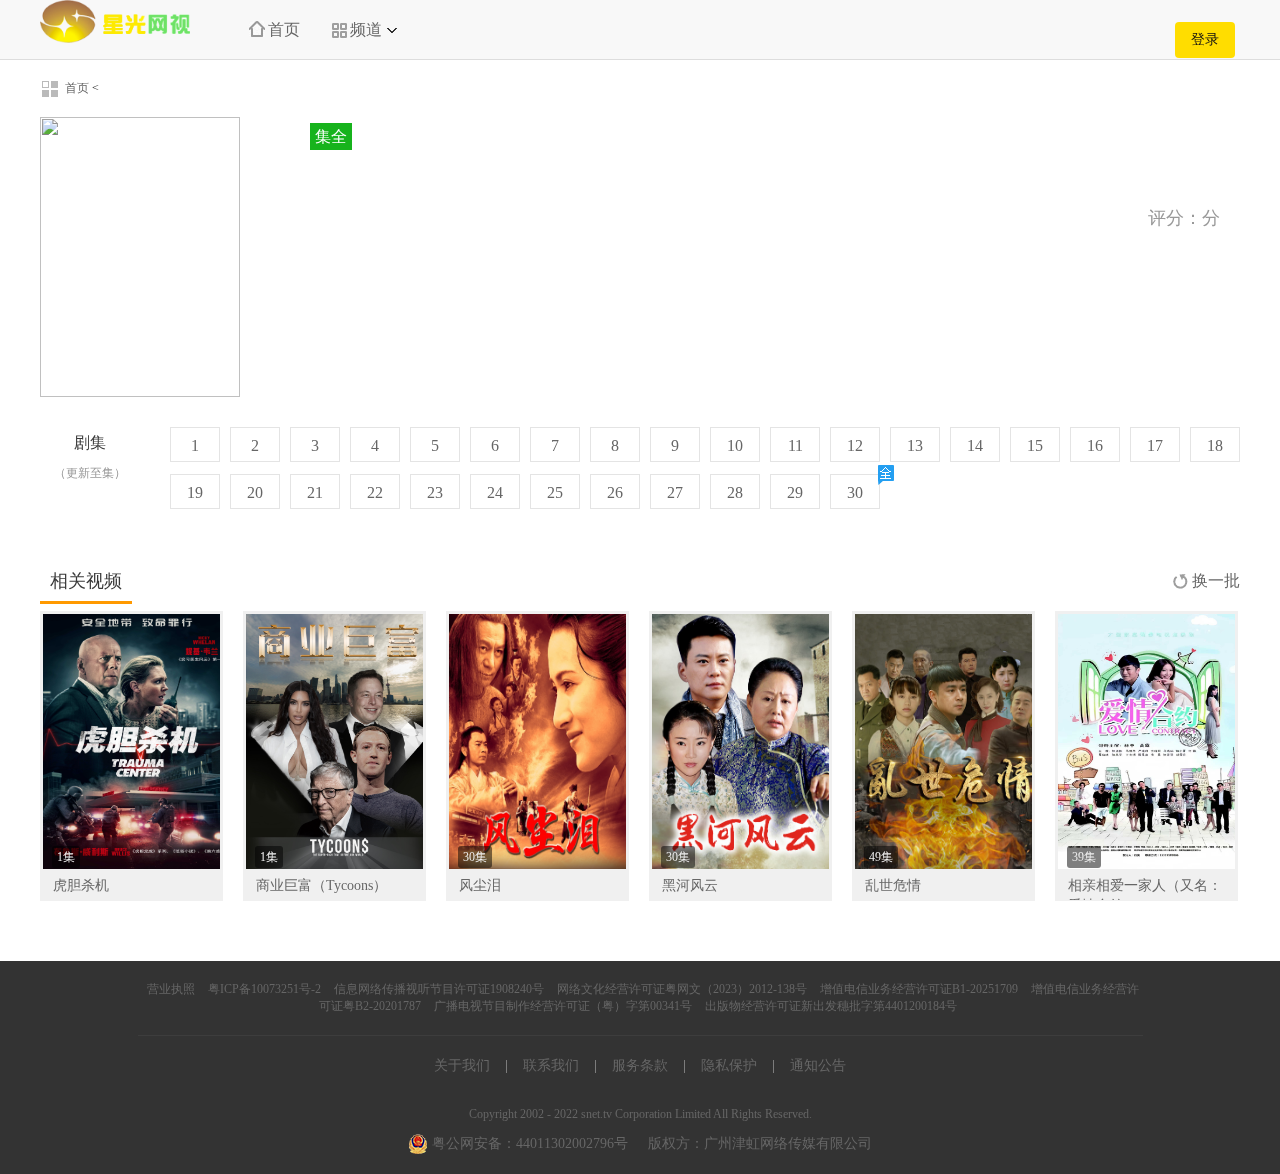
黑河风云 (690, 885)
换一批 (1216, 580)
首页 (284, 29)
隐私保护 (729, 1065)
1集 (66, 857)
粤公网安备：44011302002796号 (528, 1143)
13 (915, 445)
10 (735, 445)
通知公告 (818, 1065)
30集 (475, 857)
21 (315, 492)
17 (1155, 445)
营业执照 (171, 989)
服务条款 (640, 1065)
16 (1095, 445)
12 (855, 445)
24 (495, 492)
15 (1035, 445)
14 (975, 445)
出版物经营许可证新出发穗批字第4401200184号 (831, 1006)
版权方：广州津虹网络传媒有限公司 (760, 1143)
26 (615, 492)
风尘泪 (480, 885)
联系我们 (551, 1065)
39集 (1084, 857)
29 (795, 492)
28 (735, 492)
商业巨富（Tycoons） (321, 885)
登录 (1205, 39)
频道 (366, 29)
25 (555, 492)
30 (855, 492)
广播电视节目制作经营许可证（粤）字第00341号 (563, 1006)
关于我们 (462, 1065)
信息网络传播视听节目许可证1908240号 (439, 989)
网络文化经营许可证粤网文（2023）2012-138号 (682, 989)
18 (1215, 445)
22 (375, 492)
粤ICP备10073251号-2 (264, 989)
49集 (881, 857)
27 (675, 492)
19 (195, 492)
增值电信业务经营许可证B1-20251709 (919, 989)
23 (435, 492)
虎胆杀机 (81, 885)
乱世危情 (893, 885)
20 (255, 492)
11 (795, 445)
